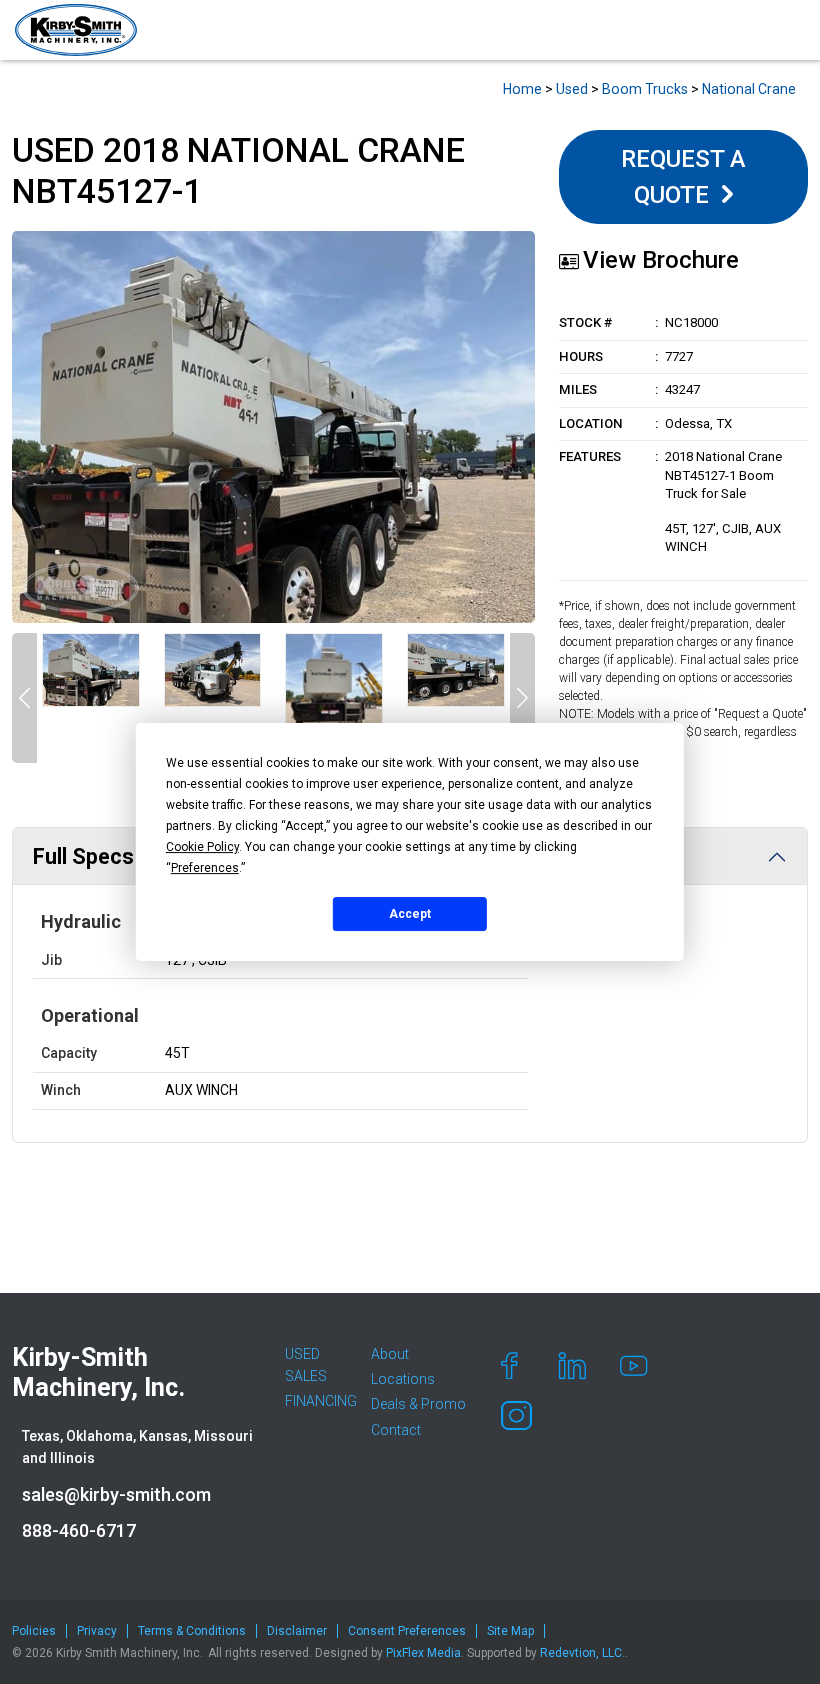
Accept (410, 914)
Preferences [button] (205, 868)
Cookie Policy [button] (202, 847)
